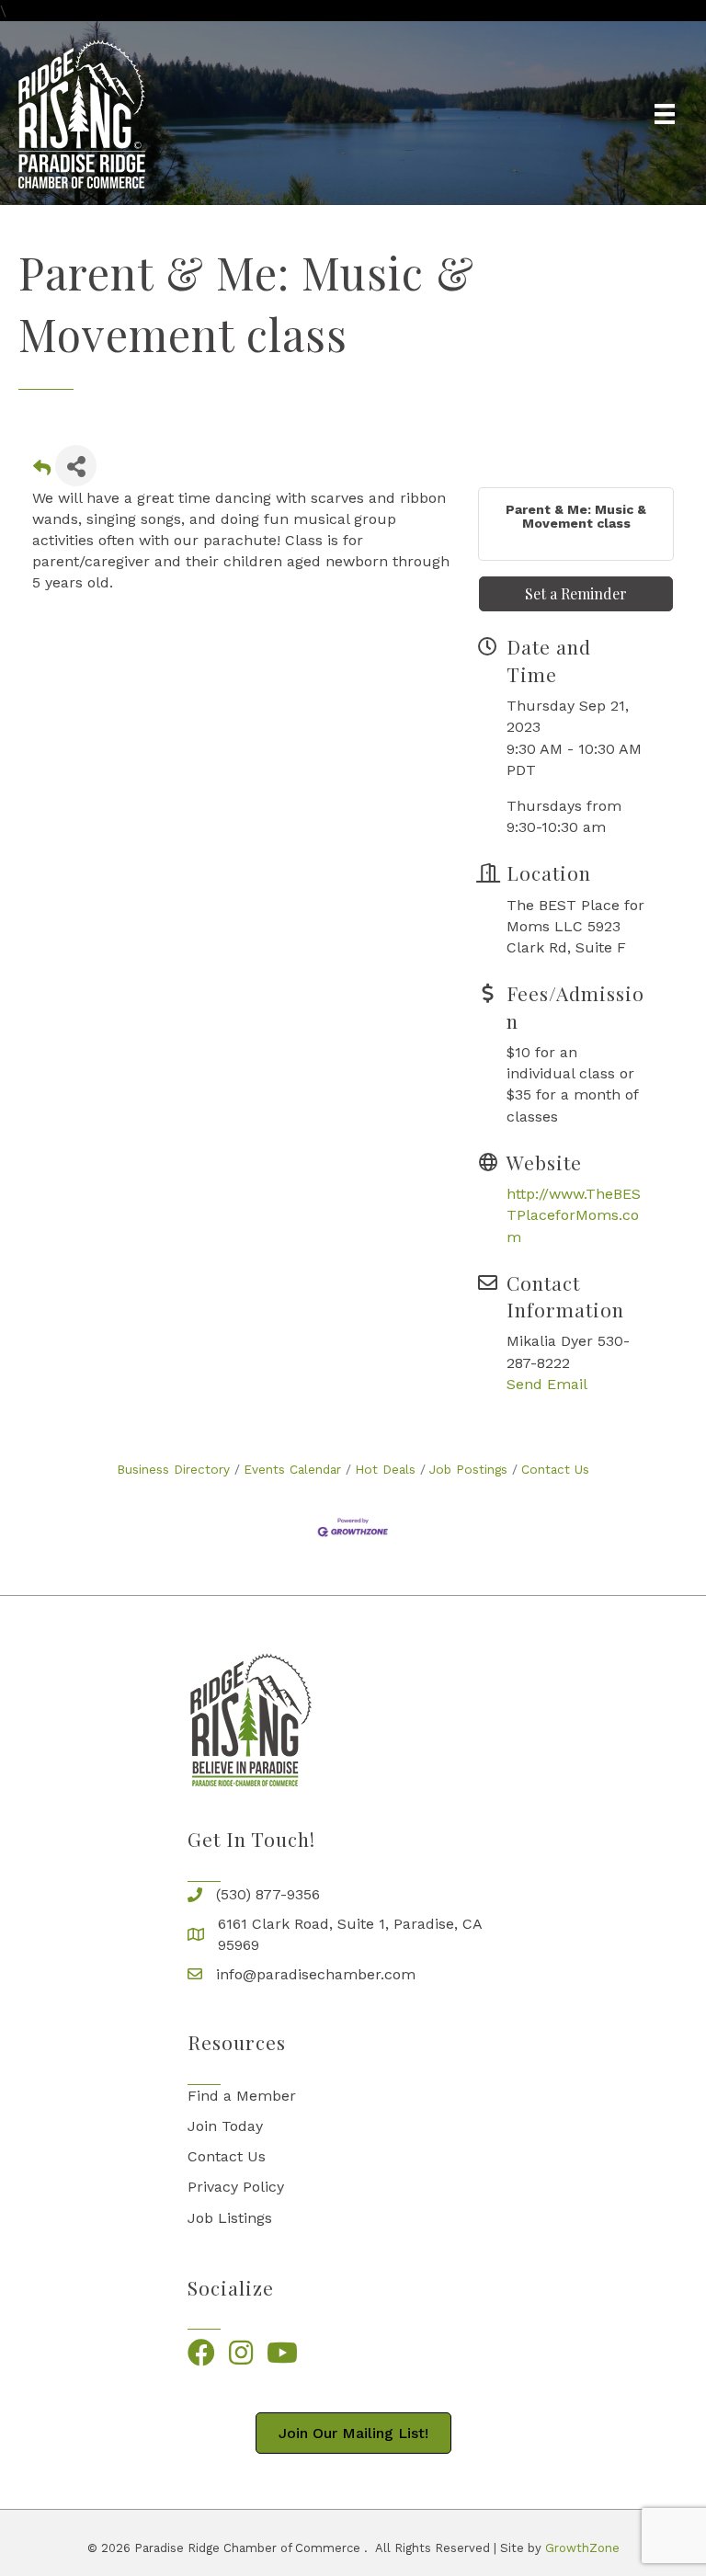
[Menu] (665, 114)
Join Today (225, 2126)
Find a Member (242, 2096)
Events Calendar (292, 1469)
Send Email (547, 1384)
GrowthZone (582, 2548)
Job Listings (230, 2218)
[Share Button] (76, 466)
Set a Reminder (576, 593)
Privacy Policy (236, 2187)
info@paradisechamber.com (316, 1974)
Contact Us (555, 1469)
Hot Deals (385, 1469)
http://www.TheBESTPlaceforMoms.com (574, 1215)
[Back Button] (42, 471)
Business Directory (173, 1469)
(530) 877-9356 (268, 1894)
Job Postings (468, 1469)
